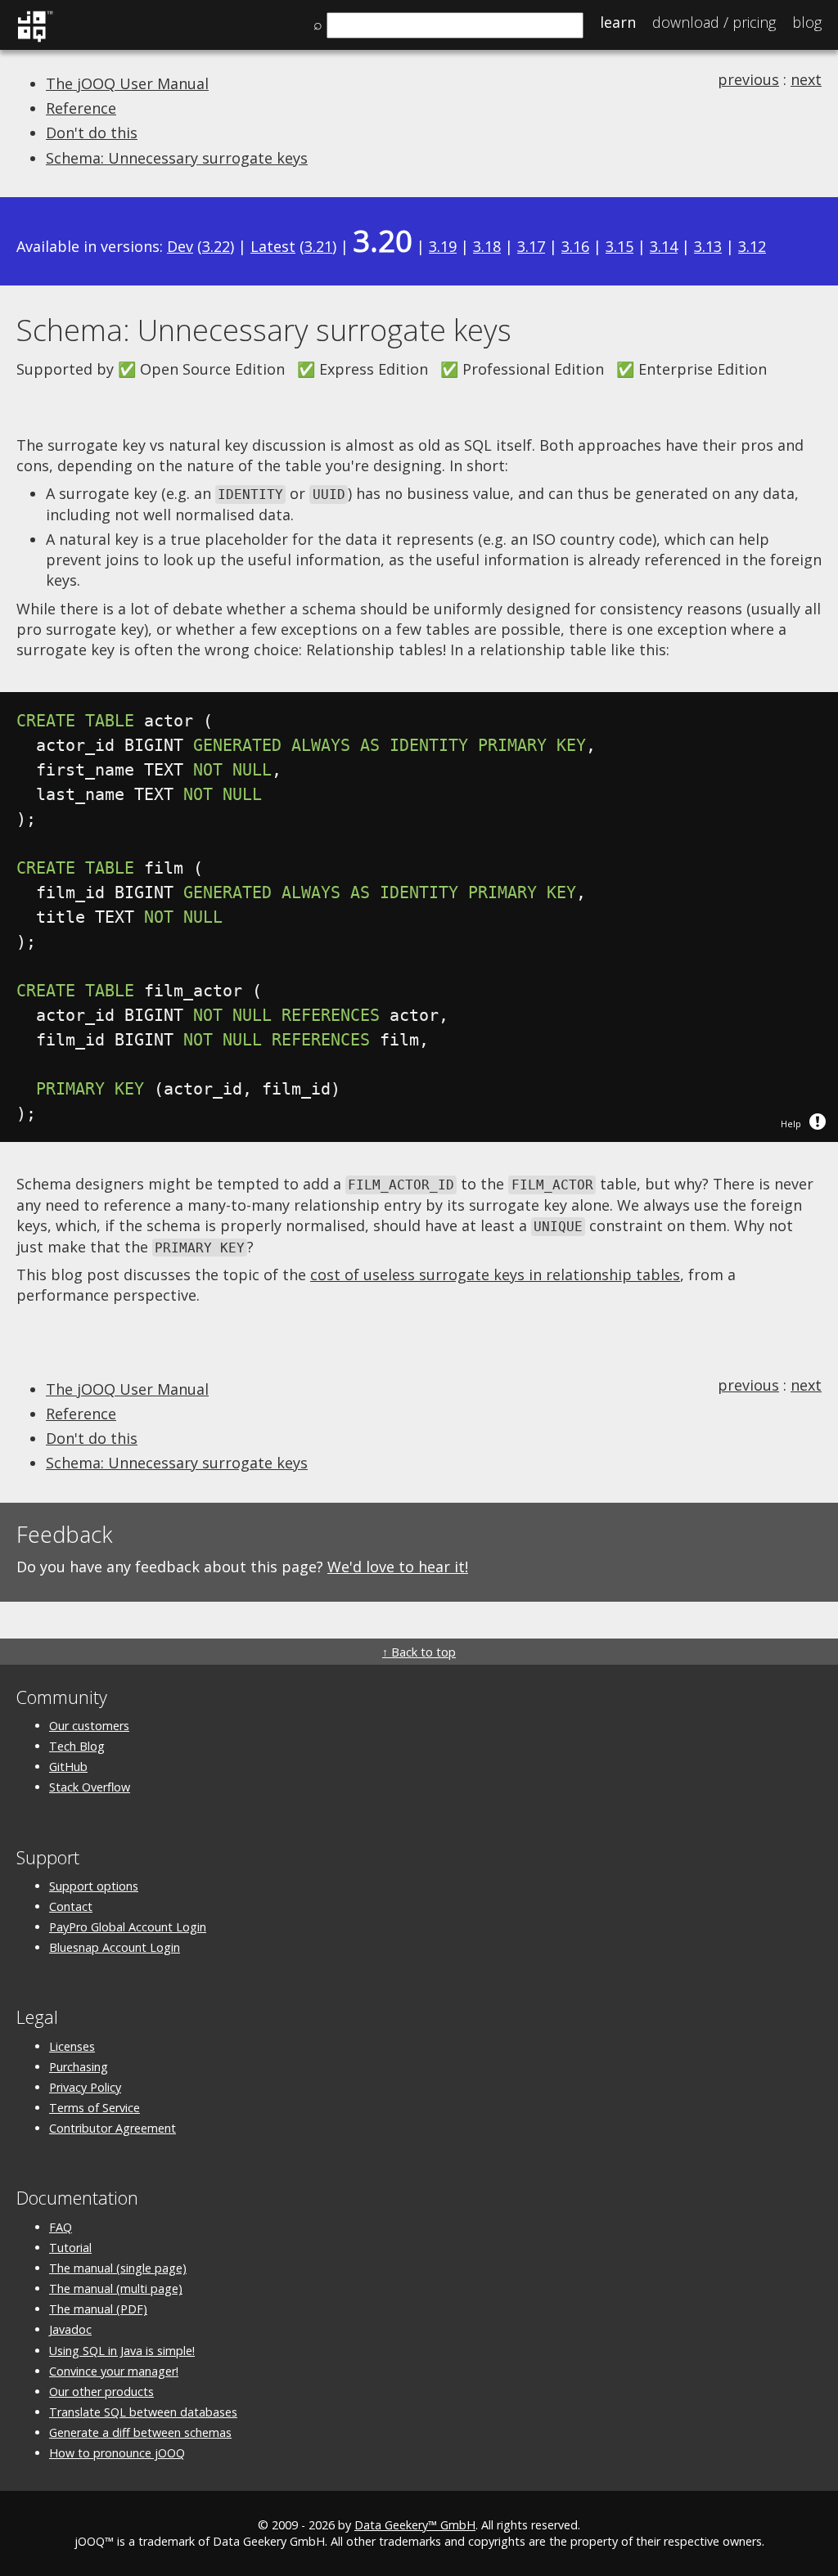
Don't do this (92, 133)
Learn (618, 22)
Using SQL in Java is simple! (122, 2351)
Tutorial (70, 2248)
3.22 (216, 246)
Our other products (101, 2392)
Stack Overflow (90, 1787)
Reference (81, 108)
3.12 (752, 246)
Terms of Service (95, 2108)
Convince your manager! (114, 2371)
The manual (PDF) (98, 2309)
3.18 (487, 246)
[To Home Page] (35, 39)
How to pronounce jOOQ (117, 2453)
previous (748, 79)
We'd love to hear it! (398, 1567)
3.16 (575, 246)
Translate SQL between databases (143, 2412)
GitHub (68, 1767)
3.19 (443, 246)
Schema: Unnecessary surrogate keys (177, 158)
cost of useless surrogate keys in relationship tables (495, 1275)
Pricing (714, 22)
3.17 (531, 246)
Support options (94, 1886)
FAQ (61, 2227)
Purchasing (79, 2067)
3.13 (708, 246)
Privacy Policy (85, 2087)
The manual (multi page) (116, 2288)
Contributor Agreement (113, 2128)
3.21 (318, 246)
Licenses (72, 2046)
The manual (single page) (118, 2268)
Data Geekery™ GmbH (415, 2525)
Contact (71, 1906)
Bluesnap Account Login (115, 1947)
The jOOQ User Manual (127, 83)
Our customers (89, 1726)
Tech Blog (77, 1746)
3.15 (619, 246)
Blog (807, 22)
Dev (180, 246)
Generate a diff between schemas (140, 2432)
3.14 (664, 246)
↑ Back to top (419, 1652)
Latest (273, 246)
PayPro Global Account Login (128, 1927)
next (806, 79)
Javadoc (70, 2329)
